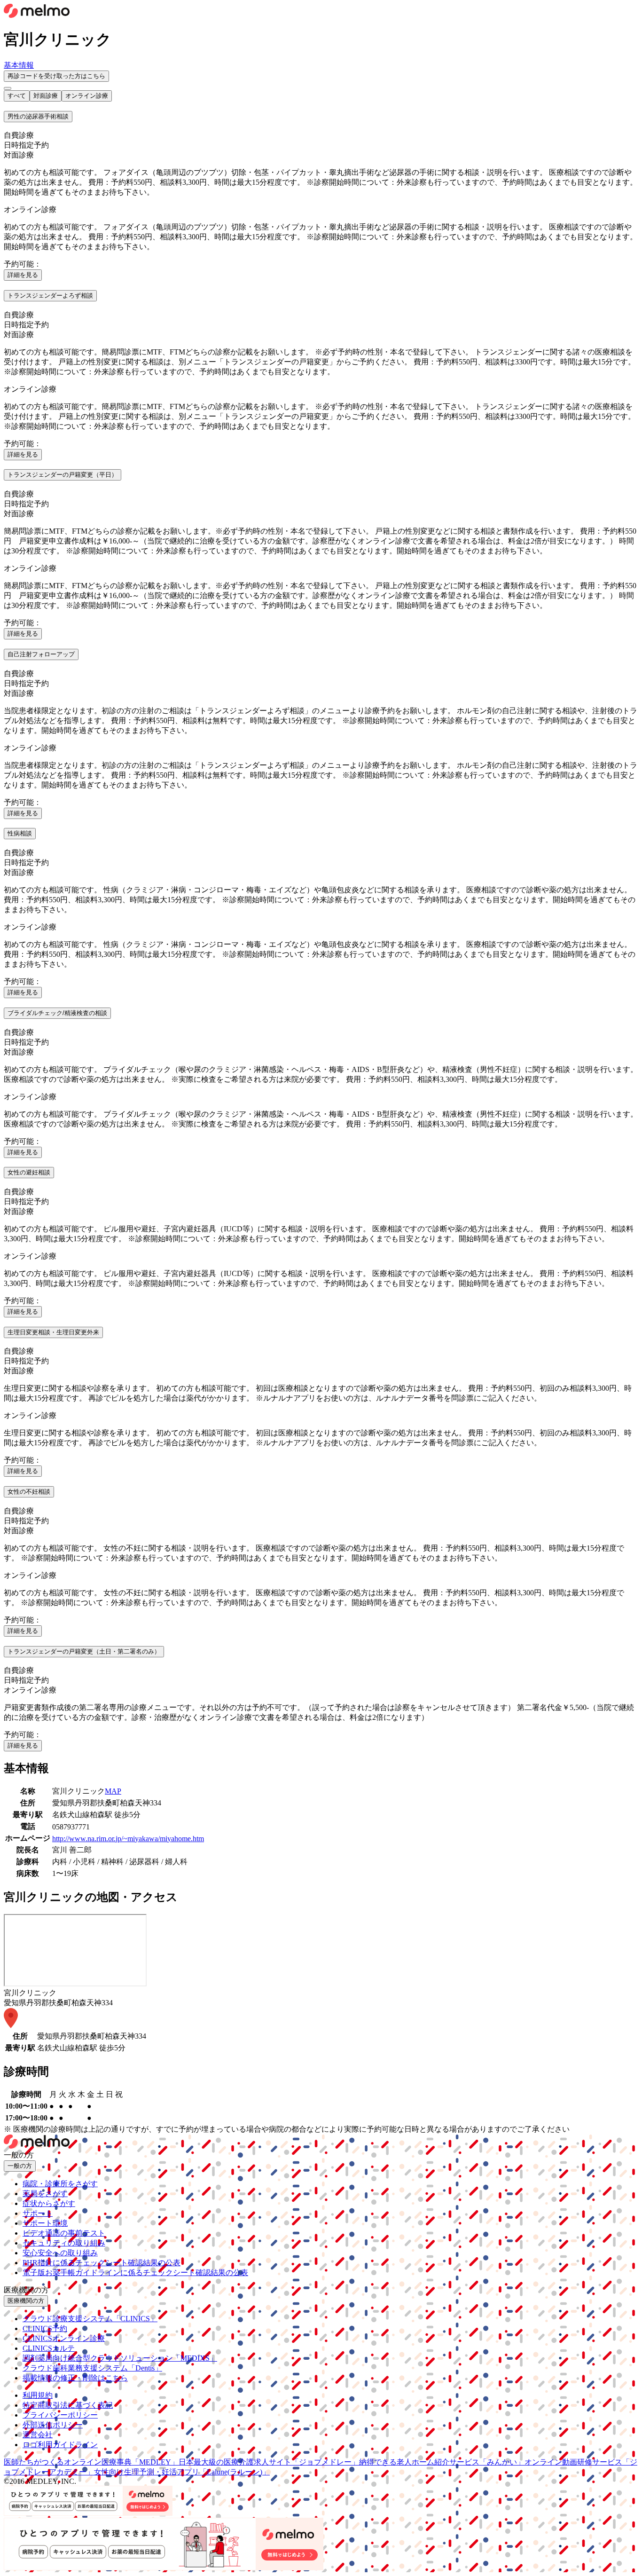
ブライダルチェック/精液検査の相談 (57, 1013)
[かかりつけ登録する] (8, 88)
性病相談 (20, 833)
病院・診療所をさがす (60, 2184)
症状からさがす (49, 2203)
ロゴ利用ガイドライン (60, 2445)
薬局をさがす (45, 2194)
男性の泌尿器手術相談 (38, 116)
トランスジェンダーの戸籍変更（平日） (63, 475)
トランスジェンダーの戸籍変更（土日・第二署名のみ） (84, 1651)
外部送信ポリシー (53, 2425)
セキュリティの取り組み (64, 2243)
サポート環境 (45, 2223)
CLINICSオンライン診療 (64, 2338)
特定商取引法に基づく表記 (68, 2405)
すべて (17, 96)
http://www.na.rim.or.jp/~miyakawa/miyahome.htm (128, 1839)
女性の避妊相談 (29, 1172)
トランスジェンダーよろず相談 (50, 295)
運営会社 (38, 2435)
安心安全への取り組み (60, 2253)
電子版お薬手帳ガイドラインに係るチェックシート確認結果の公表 (135, 2273)
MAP (113, 1791)
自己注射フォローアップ (41, 654)
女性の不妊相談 (29, 1492)
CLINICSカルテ (49, 2348)
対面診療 (46, 96)
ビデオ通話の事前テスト (64, 2233)
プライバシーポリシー (60, 2415)
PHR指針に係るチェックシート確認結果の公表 (102, 2263)
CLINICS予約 (45, 2328)
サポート (38, 2213)
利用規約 (38, 2395)
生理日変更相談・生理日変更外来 (53, 1332)
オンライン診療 (87, 96)
